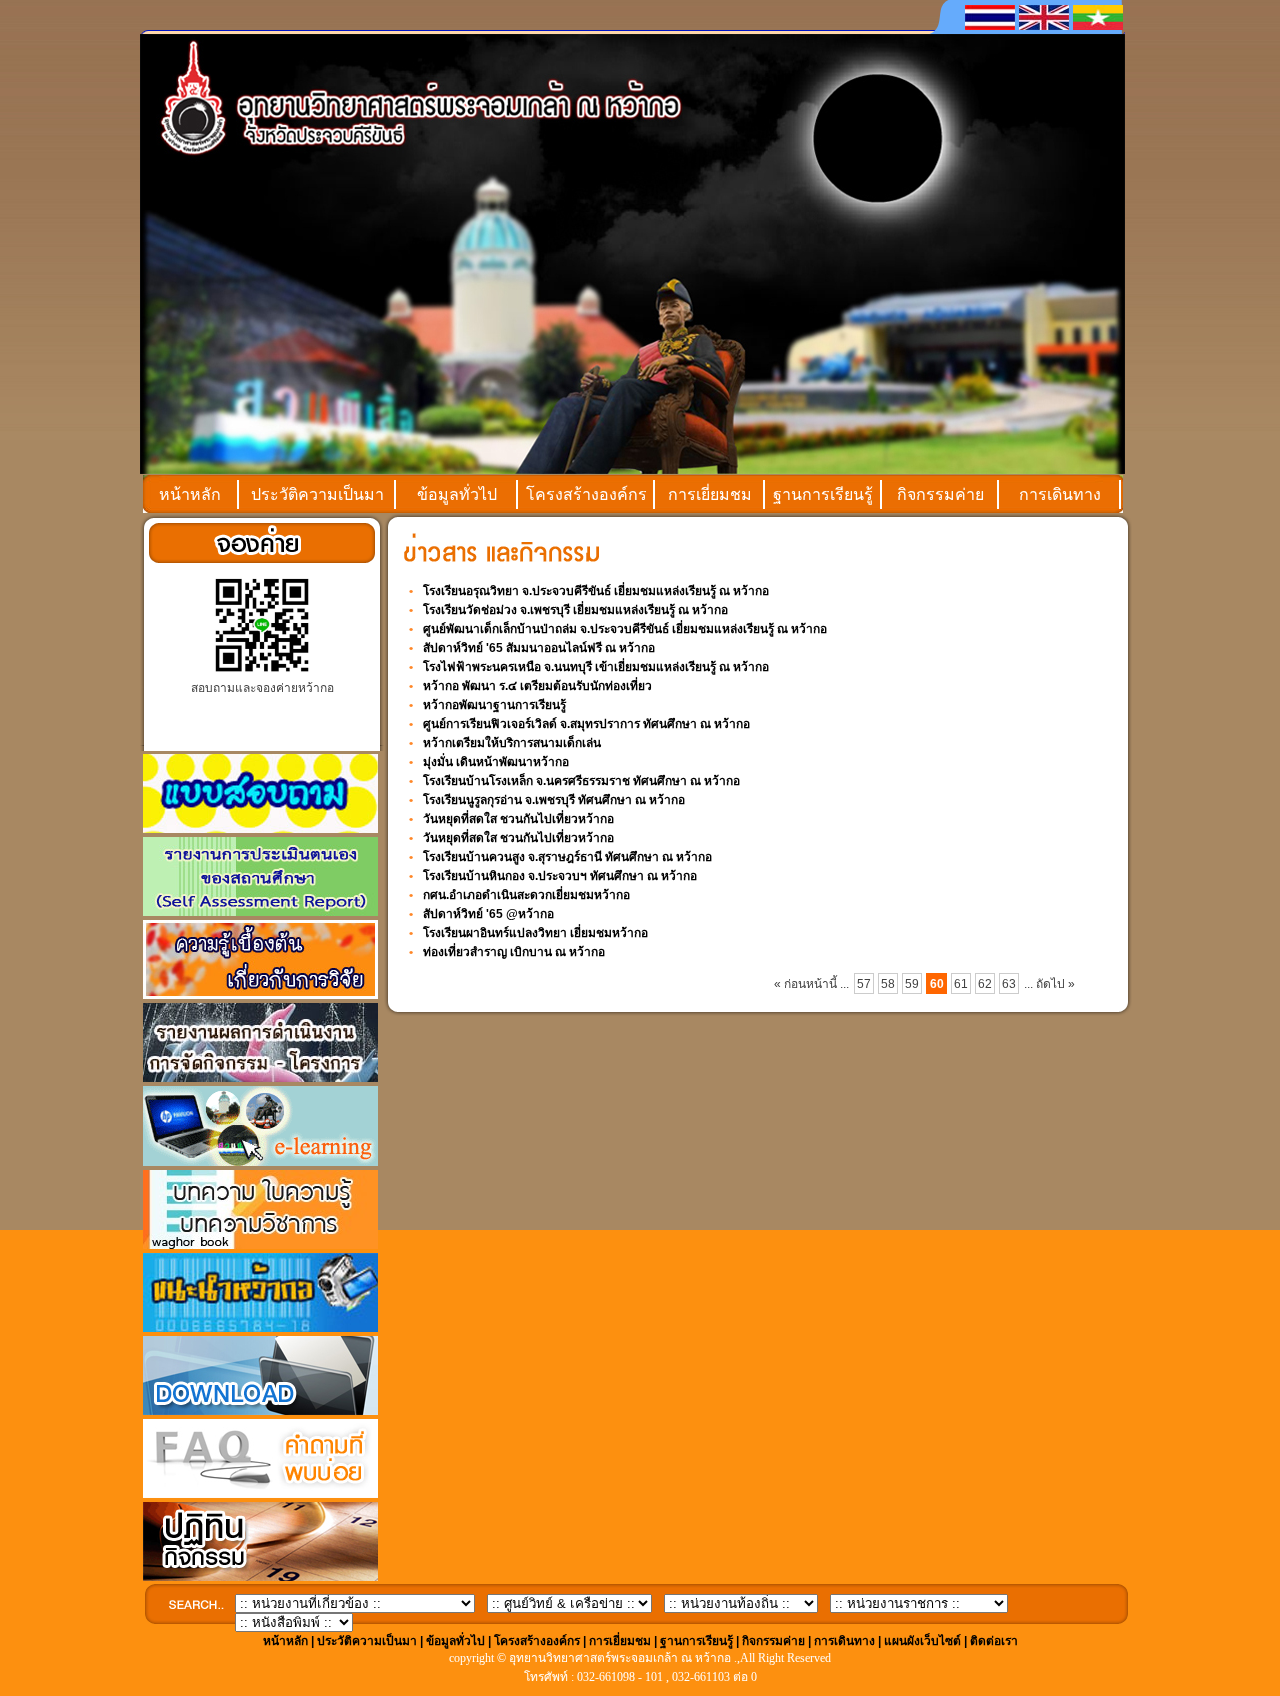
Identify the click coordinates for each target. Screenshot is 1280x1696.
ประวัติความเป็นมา (317, 494)
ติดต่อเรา (994, 1641)
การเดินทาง (1060, 494)
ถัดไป (1052, 984)
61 (961, 984)
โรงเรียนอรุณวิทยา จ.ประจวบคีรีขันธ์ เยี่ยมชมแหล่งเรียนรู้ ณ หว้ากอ (596, 591)
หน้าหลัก (190, 494)
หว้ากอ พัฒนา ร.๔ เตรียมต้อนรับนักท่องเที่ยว (537, 686)
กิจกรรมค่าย (940, 494)
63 (1009, 984)
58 (888, 984)
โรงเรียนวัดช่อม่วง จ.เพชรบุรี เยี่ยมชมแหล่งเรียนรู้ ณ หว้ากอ (575, 610)
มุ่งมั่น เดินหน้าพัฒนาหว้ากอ (496, 762)
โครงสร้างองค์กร (586, 494)
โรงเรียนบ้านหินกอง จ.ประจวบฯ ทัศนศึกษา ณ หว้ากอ (560, 876)
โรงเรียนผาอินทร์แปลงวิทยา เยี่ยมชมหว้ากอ (535, 933)
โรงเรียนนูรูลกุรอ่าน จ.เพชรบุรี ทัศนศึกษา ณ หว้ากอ (554, 800)
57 (864, 984)
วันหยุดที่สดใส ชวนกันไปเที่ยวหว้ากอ (518, 819)
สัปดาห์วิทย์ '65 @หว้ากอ (488, 914)
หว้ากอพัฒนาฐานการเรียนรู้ (494, 705)
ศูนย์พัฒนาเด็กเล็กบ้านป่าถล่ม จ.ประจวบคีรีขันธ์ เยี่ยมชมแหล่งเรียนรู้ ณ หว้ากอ (625, 629)
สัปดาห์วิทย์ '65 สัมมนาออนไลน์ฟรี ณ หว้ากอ (539, 648)
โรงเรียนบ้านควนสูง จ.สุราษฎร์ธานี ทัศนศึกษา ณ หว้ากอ (567, 857)
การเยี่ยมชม (710, 494)
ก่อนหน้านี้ (810, 984)
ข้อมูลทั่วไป (457, 494)
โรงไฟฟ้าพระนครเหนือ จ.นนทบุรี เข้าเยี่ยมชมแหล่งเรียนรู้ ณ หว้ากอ (596, 667)
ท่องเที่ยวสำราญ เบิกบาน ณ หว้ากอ (514, 952)
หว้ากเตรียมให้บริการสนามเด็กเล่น (512, 743)
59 (912, 984)
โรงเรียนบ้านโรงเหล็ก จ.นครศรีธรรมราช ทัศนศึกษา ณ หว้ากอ (581, 781)
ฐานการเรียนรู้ (823, 494)
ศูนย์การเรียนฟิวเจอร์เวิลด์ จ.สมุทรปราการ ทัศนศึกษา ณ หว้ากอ (586, 724)
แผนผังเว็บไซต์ (922, 1641)
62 (985, 984)
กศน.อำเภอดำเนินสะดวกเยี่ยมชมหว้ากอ (526, 895)
